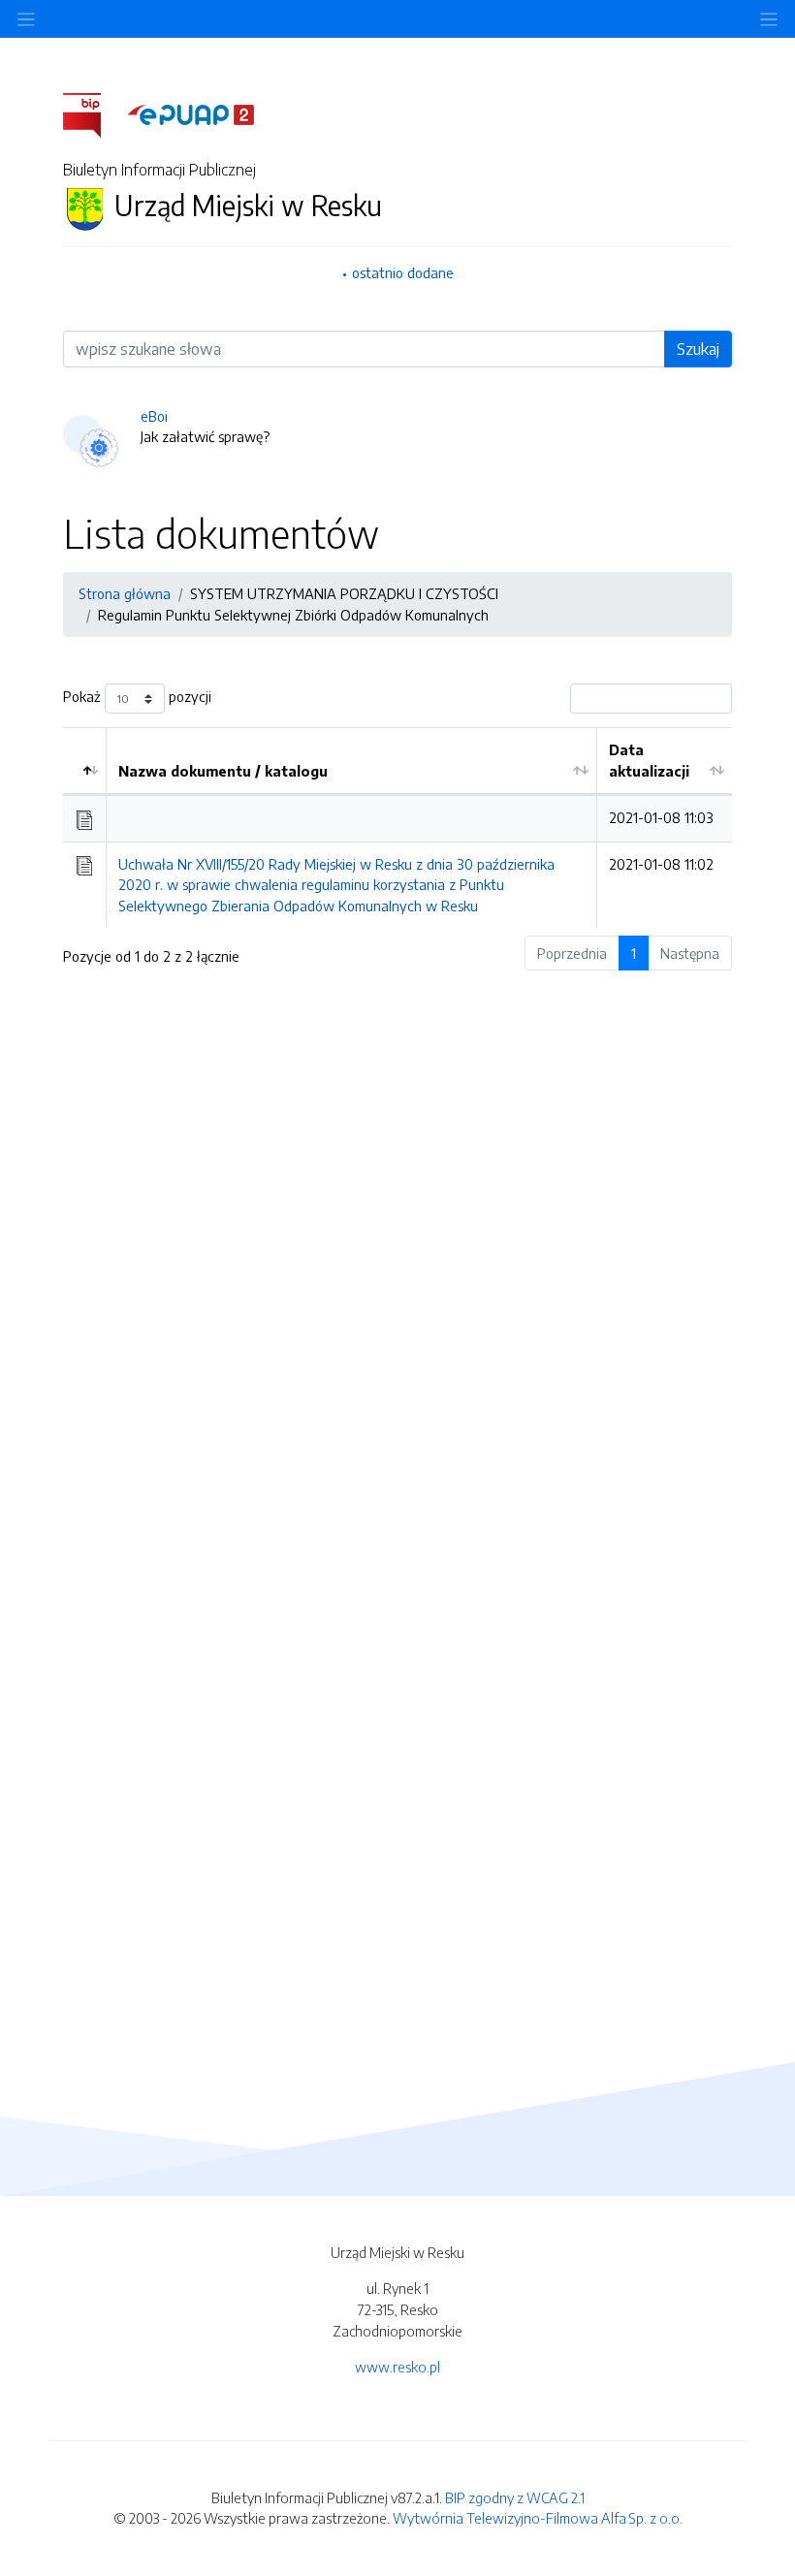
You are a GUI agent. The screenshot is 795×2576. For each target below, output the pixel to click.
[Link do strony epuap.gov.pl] (191, 113)
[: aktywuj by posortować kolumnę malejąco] (85, 761)
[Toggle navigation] (769, 19)
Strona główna (125, 593)
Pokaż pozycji (137, 697)
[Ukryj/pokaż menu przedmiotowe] (26, 19)
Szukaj (698, 349)
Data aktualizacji (649, 760)
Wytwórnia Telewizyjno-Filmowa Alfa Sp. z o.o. (538, 2518)
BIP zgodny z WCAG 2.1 (515, 2497)
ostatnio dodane (403, 272)
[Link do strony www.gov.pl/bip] (94, 113)
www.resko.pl (397, 2367)
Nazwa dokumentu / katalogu (223, 771)
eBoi (154, 416)
